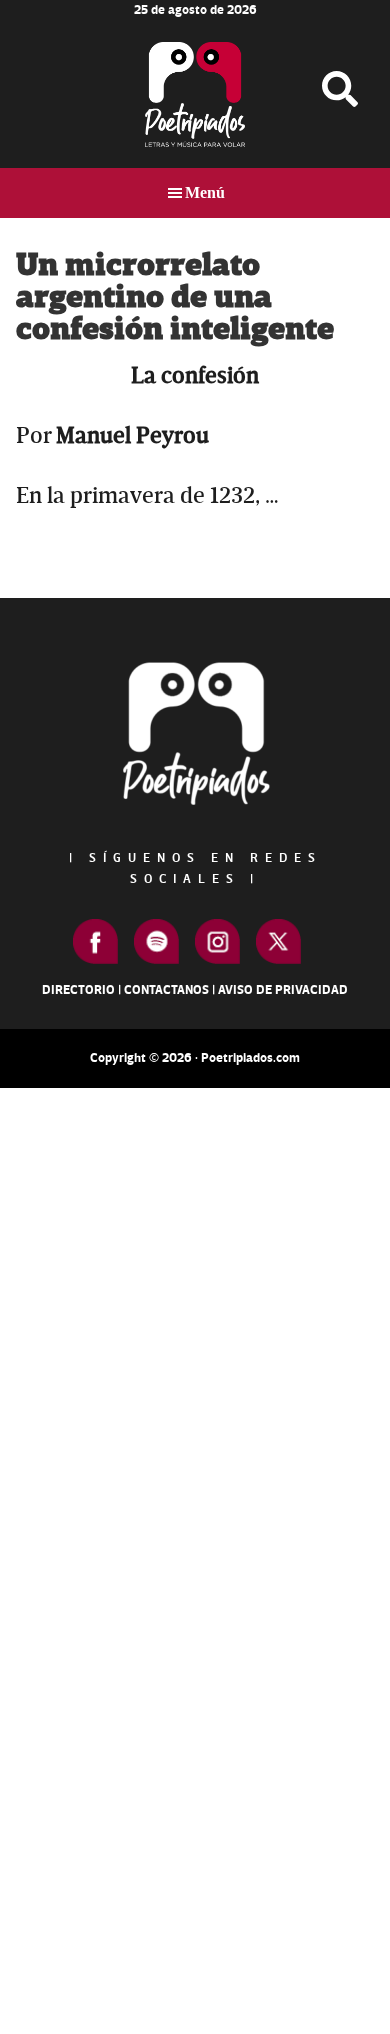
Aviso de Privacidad (283, 990)
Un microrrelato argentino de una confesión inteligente (175, 297)
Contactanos (166, 990)
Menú (205, 192)
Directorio (78, 990)
